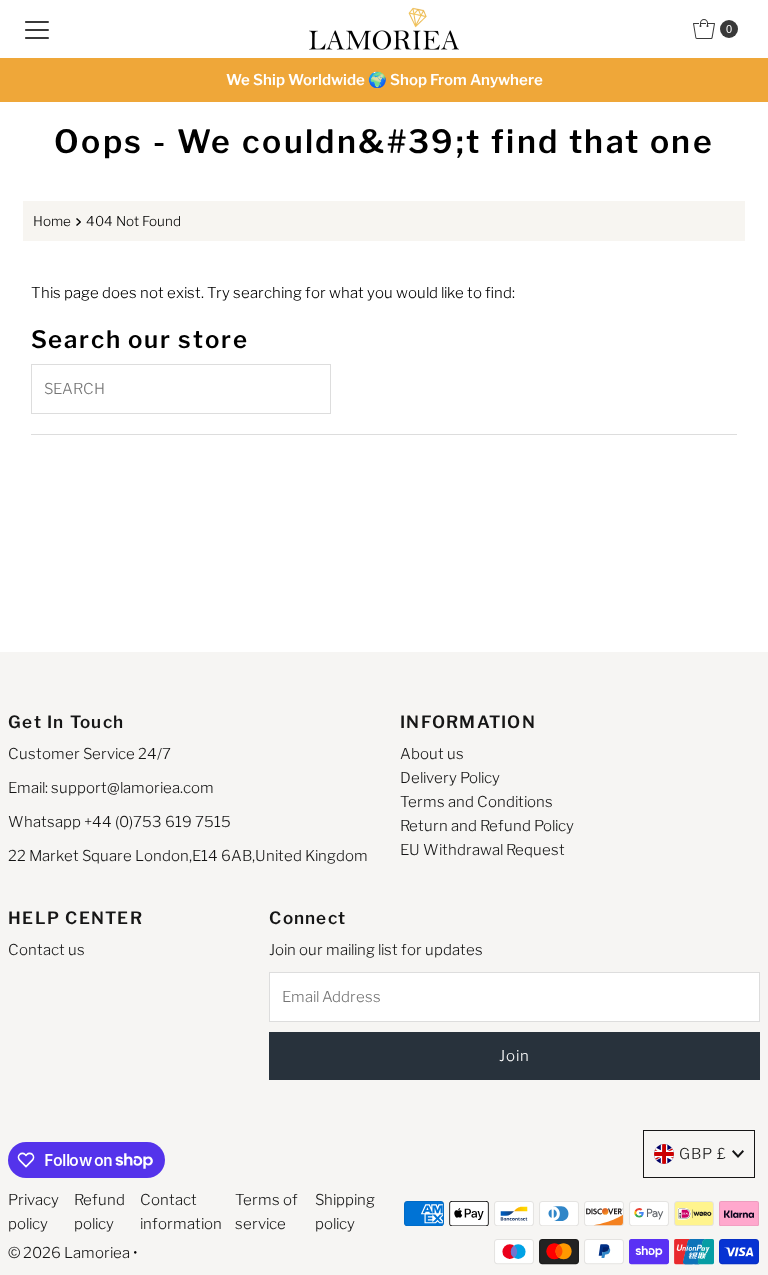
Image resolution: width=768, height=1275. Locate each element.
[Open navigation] (37, 29)
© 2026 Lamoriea (69, 1253)
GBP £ (703, 1154)
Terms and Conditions (476, 802)
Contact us (46, 950)
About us (432, 754)
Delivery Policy (450, 778)
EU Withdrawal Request (482, 850)
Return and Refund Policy (487, 826)
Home (52, 221)
